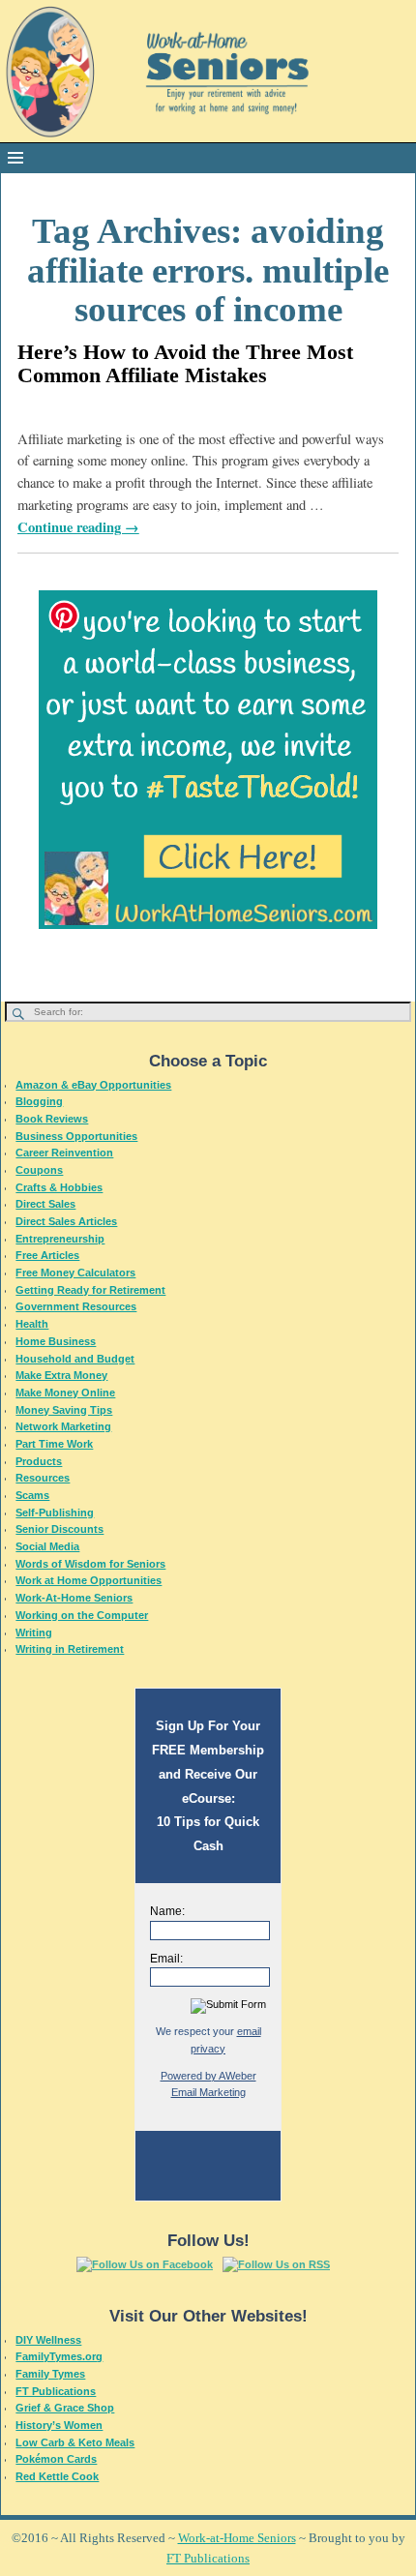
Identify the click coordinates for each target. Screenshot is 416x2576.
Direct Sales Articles (66, 1221)
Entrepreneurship (60, 1239)
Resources (43, 1478)
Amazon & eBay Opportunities (93, 1085)
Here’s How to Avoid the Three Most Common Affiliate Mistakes (185, 363)
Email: (166, 1959)
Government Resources (76, 1306)
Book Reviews (52, 1119)
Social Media (47, 1546)
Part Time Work (54, 1444)
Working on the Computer (82, 1615)
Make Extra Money (61, 1375)
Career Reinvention (64, 1153)
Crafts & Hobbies (59, 1187)
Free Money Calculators (75, 1273)
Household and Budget (75, 1359)
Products (39, 1461)
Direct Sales (45, 1204)
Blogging (39, 1101)
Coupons (39, 1170)
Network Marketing (63, 1426)
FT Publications (56, 2391)
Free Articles (47, 1255)
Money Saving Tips (64, 1410)
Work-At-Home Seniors (74, 1598)
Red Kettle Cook (57, 2476)
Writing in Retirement (70, 1649)
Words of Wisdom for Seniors (90, 1564)
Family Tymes (50, 2374)
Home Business (56, 1341)
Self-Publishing (55, 1513)
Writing (34, 1632)
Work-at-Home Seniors (237, 2538)
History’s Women (59, 2425)
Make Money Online (65, 1393)
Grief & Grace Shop (65, 2408)
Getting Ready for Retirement (90, 1290)
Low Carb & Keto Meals (75, 2442)
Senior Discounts (59, 1529)
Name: (167, 1911)
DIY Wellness (48, 2340)
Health (32, 1324)
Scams (32, 1495)
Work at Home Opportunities (89, 1580)
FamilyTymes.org (59, 2356)
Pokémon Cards (56, 2459)
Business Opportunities (76, 1136)
